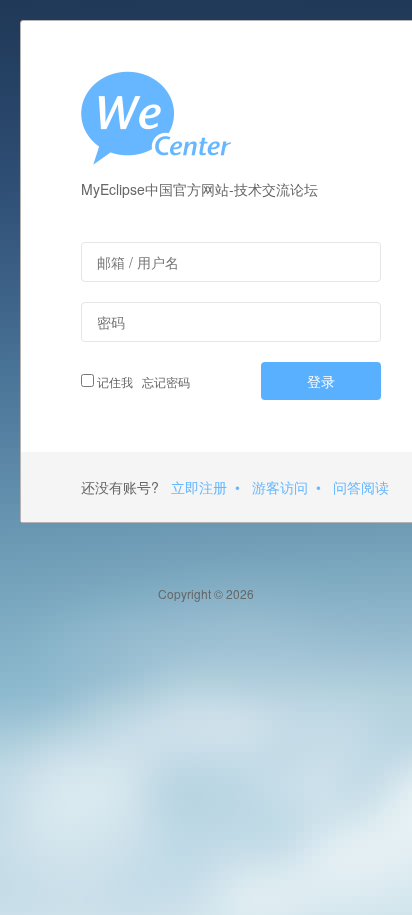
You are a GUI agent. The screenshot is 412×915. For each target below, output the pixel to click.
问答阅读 (361, 487)
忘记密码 (163, 381)
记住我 (113, 381)
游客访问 (280, 487)
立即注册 (199, 487)
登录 (321, 381)
